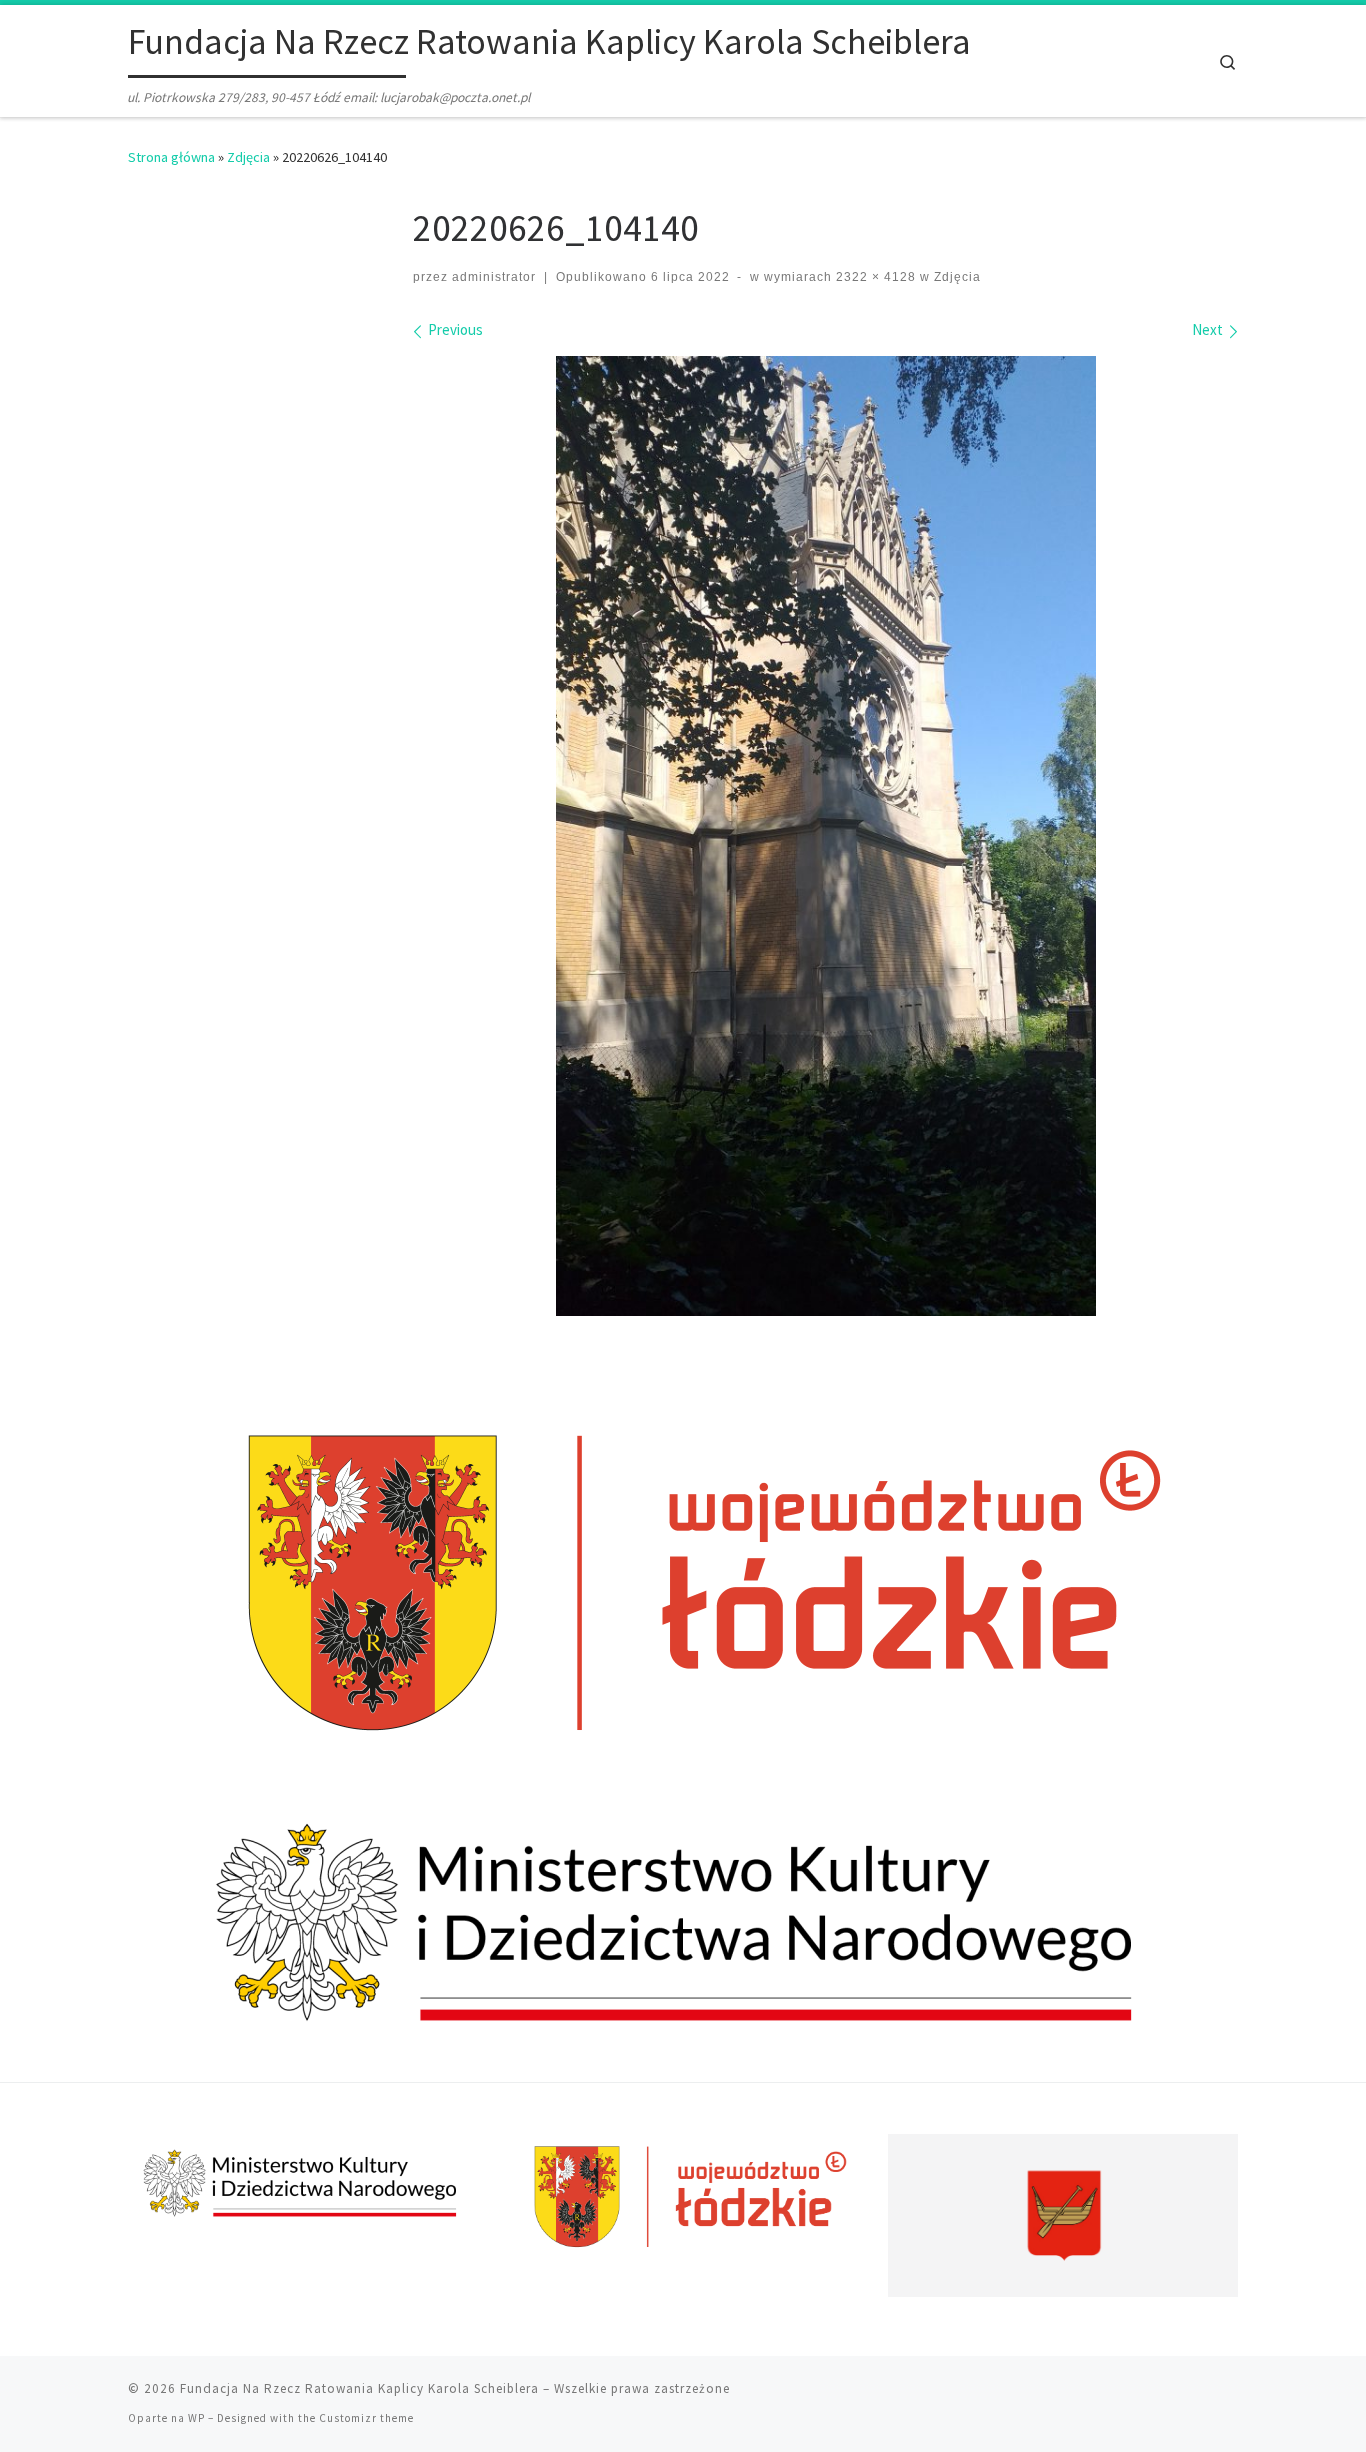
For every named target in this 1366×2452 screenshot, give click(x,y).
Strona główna (171, 157)
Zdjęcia (248, 157)
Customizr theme (366, 2418)
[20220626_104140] (826, 836)
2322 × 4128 (874, 277)
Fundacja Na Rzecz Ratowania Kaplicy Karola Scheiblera (359, 2388)
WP (196, 2418)
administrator (494, 277)
